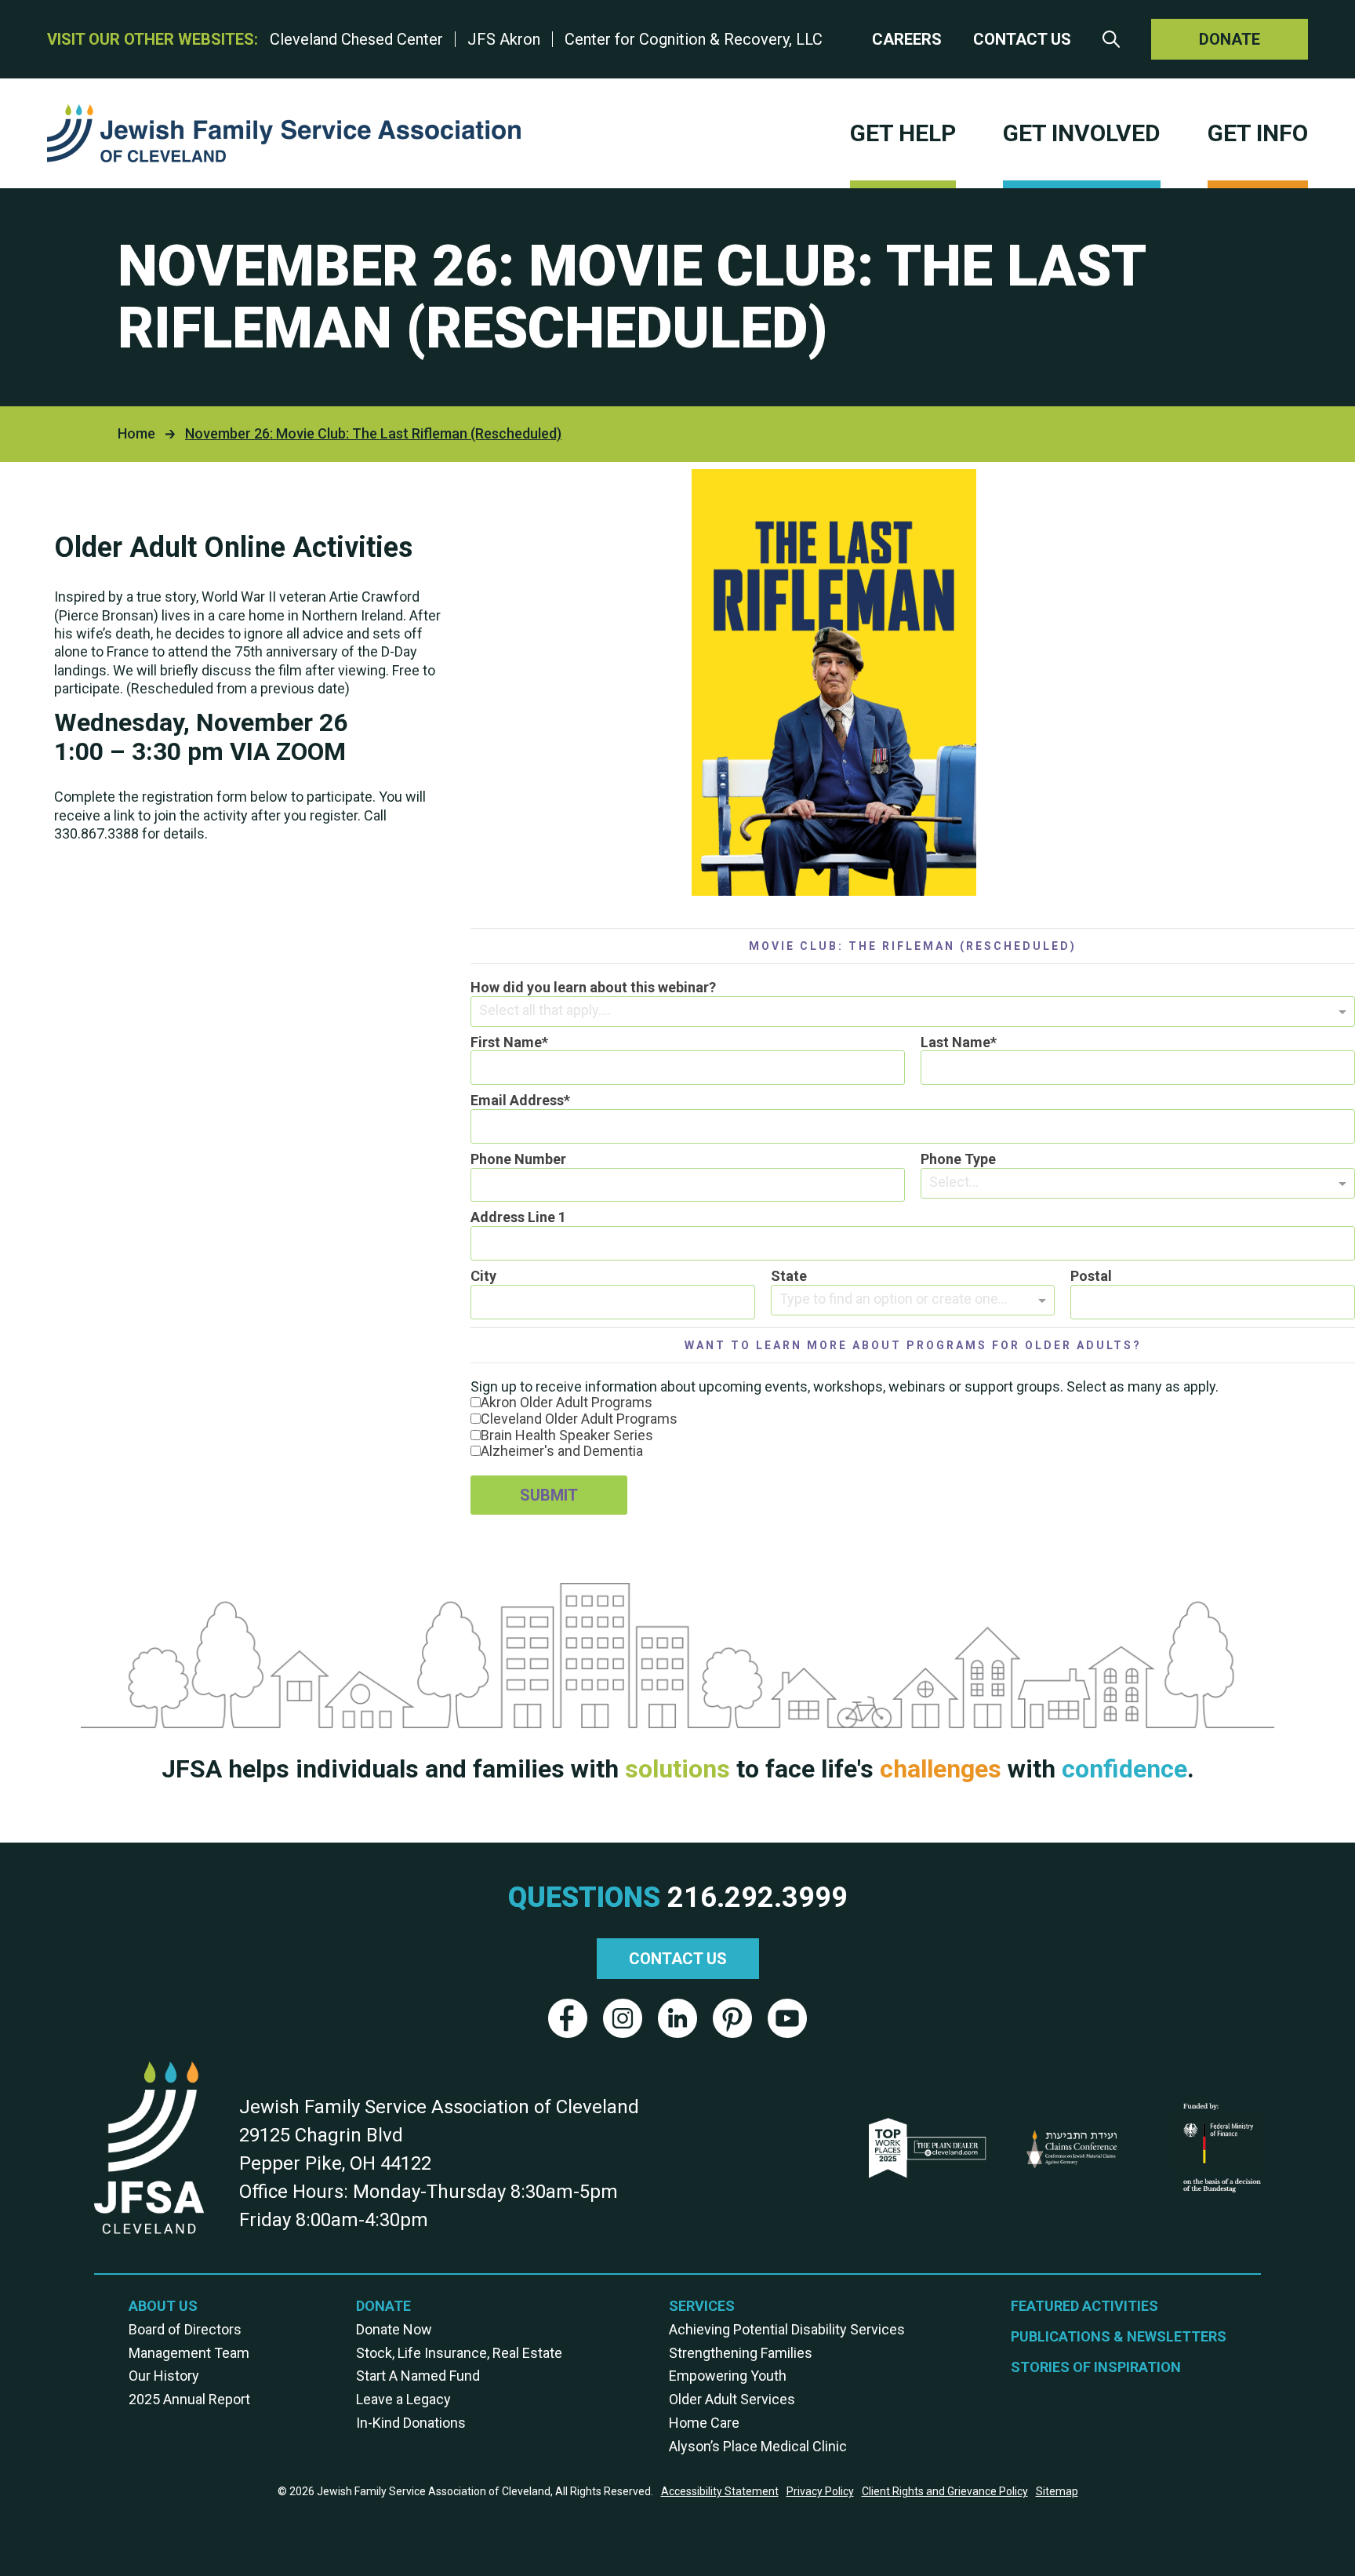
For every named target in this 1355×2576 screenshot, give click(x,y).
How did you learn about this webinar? (593, 988)
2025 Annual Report (189, 2400)
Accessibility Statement (720, 2491)
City (483, 1276)
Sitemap (1057, 2491)
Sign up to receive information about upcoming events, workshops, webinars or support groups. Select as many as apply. (845, 1386)
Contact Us (1022, 40)
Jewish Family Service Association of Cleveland (284, 133)
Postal (1091, 1276)
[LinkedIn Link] (677, 2018)
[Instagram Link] (623, 2018)
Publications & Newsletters (1119, 2337)
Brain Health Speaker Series (567, 1435)
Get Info (1258, 133)
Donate (1230, 39)
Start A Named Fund (418, 2376)
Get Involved (1082, 133)
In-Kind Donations (411, 2423)
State (789, 1276)
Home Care (704, 2423)
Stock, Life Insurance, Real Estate (459, 2353)
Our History (164, 2376)
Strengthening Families (741, 2353)
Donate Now (394, 2330)
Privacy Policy (820, 2491)
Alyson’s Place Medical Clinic (758, 2447)
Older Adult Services (732, 2400)
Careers (907, 40)
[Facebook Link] (568, 2018)
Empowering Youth (728, 2376)
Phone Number (518, 1159)
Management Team (189, 2353)
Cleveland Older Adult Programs (579, 1419)
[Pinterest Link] (732, 2018)
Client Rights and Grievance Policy (945, 2491)
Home (136, 433)
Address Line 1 (518, 1217)
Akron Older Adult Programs (567, 1402)
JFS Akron (504, 39)
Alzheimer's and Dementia (562, 1451)
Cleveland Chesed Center (356, 39)
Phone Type (958, 1159)
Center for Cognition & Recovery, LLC (694, 39)
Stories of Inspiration (1096, 2367)
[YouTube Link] (787, 2018)
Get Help (903, 133)
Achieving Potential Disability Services (787, 2330)
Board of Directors (185, 2330)
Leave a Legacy (403, 2400)
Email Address (517, 1101)
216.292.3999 (757, 1898)
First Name (506, 1042)
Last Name (955, 1042)
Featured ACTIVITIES (1084, 2306)
